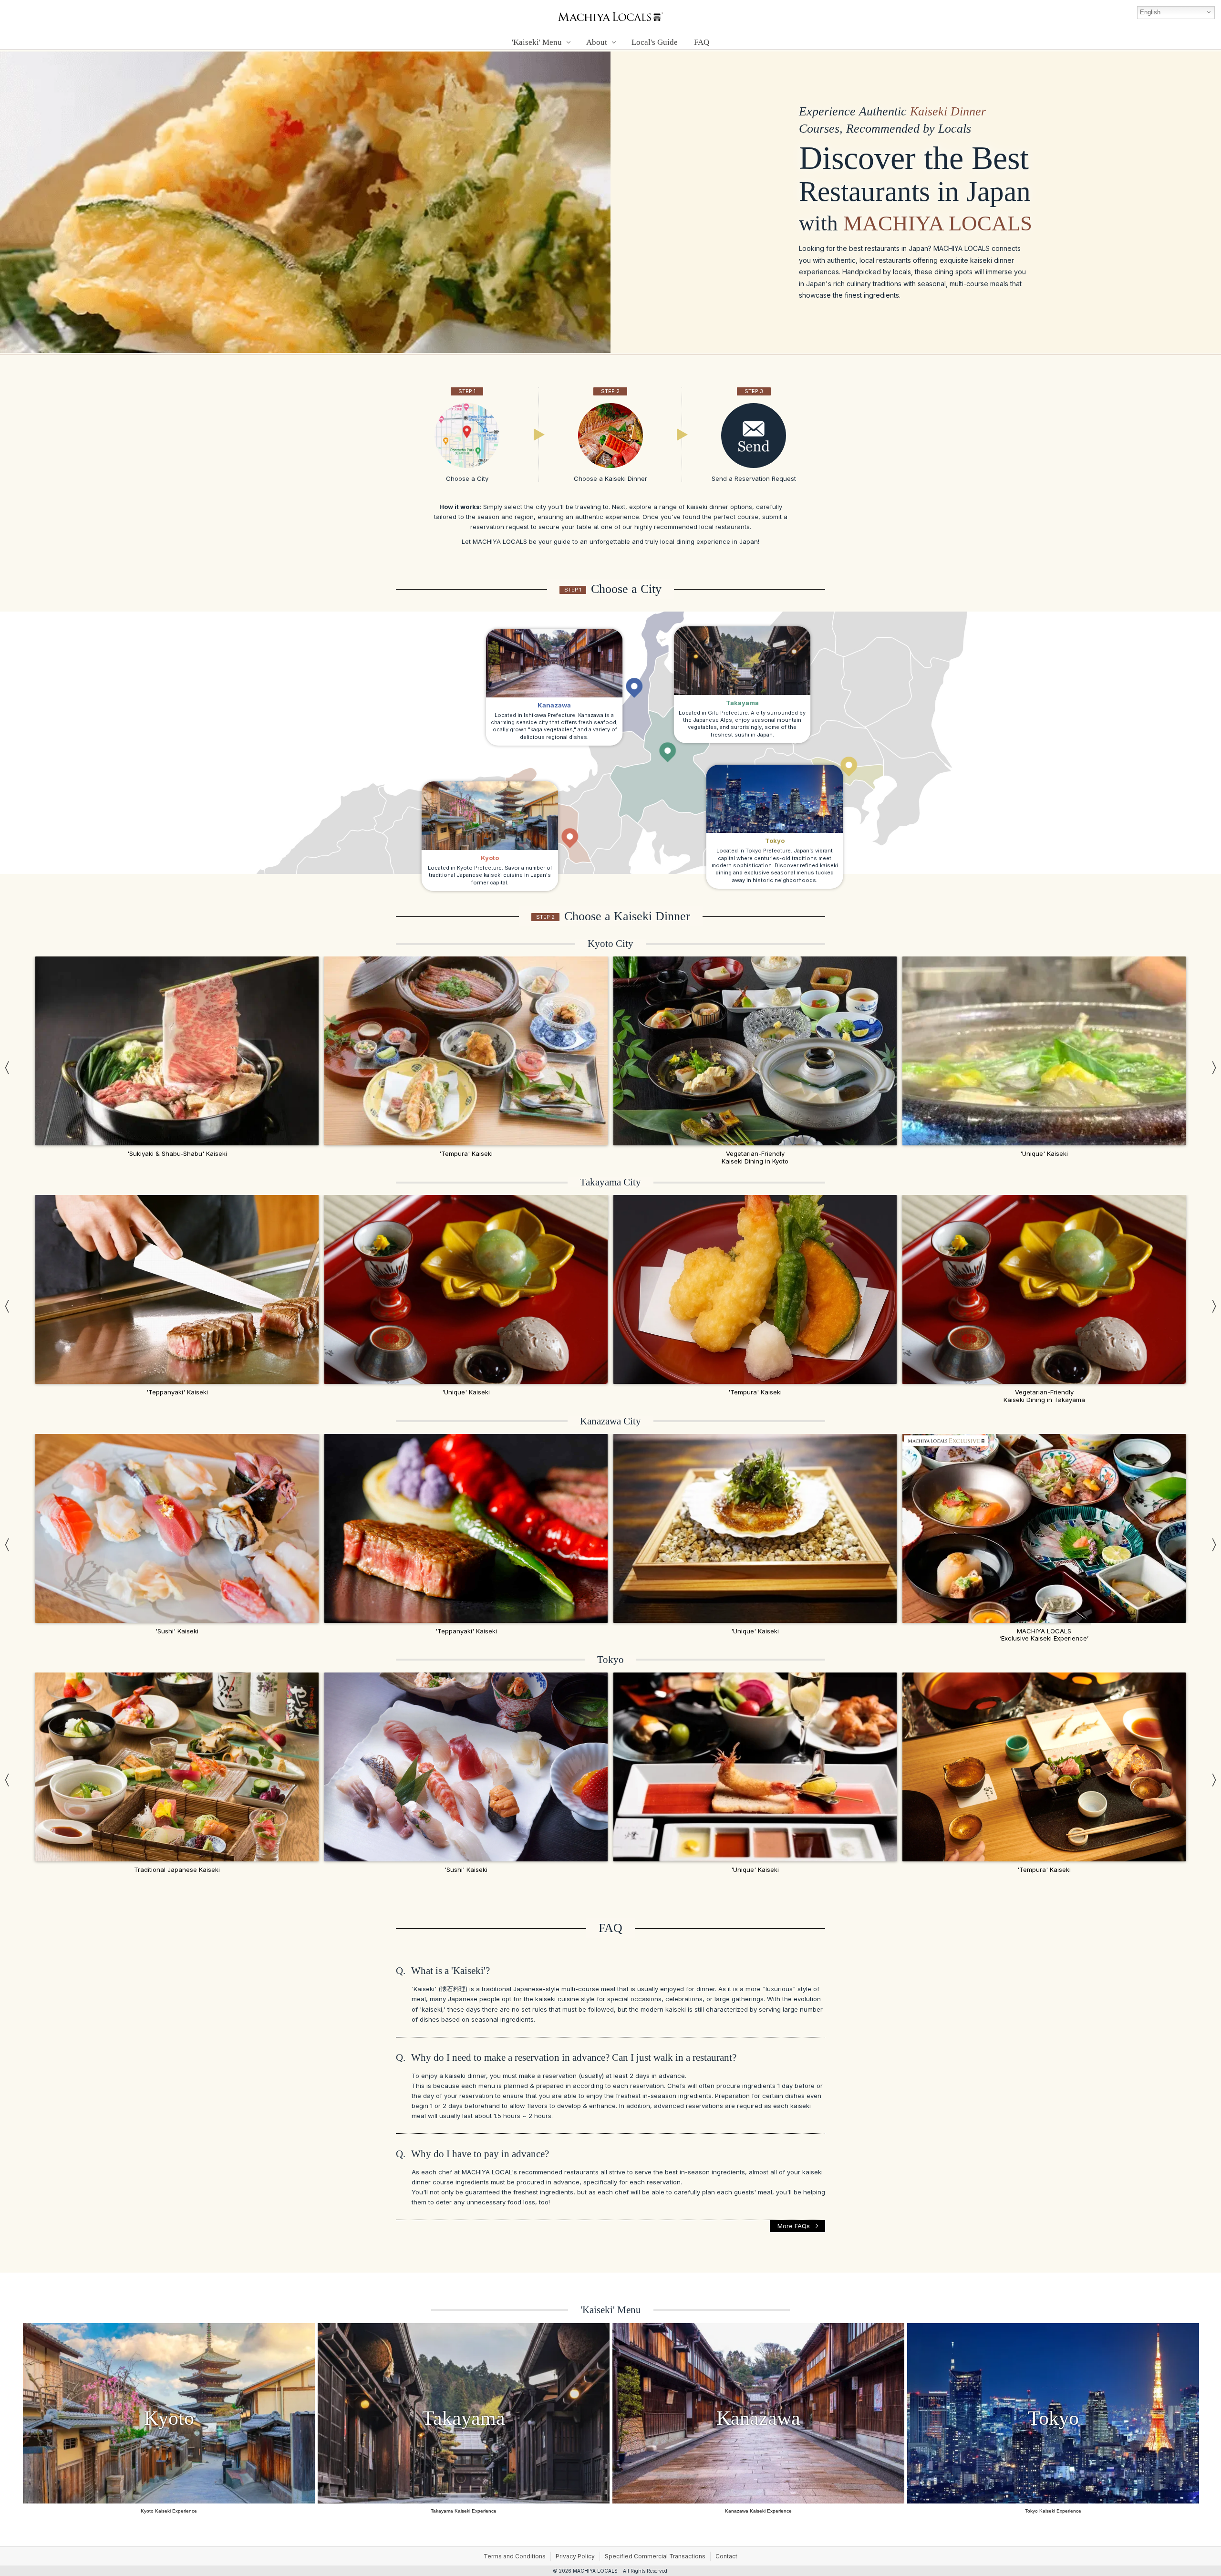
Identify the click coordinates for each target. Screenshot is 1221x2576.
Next (1214, 1067)
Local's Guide (655, 42)
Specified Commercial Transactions (655, 2556)
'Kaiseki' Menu (611, 2310)
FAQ (702, 42)
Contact (726, 2556)
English (1150, 12)
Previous (7, 1067)
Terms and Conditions (515, 2556)
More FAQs (794, 2226)
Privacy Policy (575, 2556)
